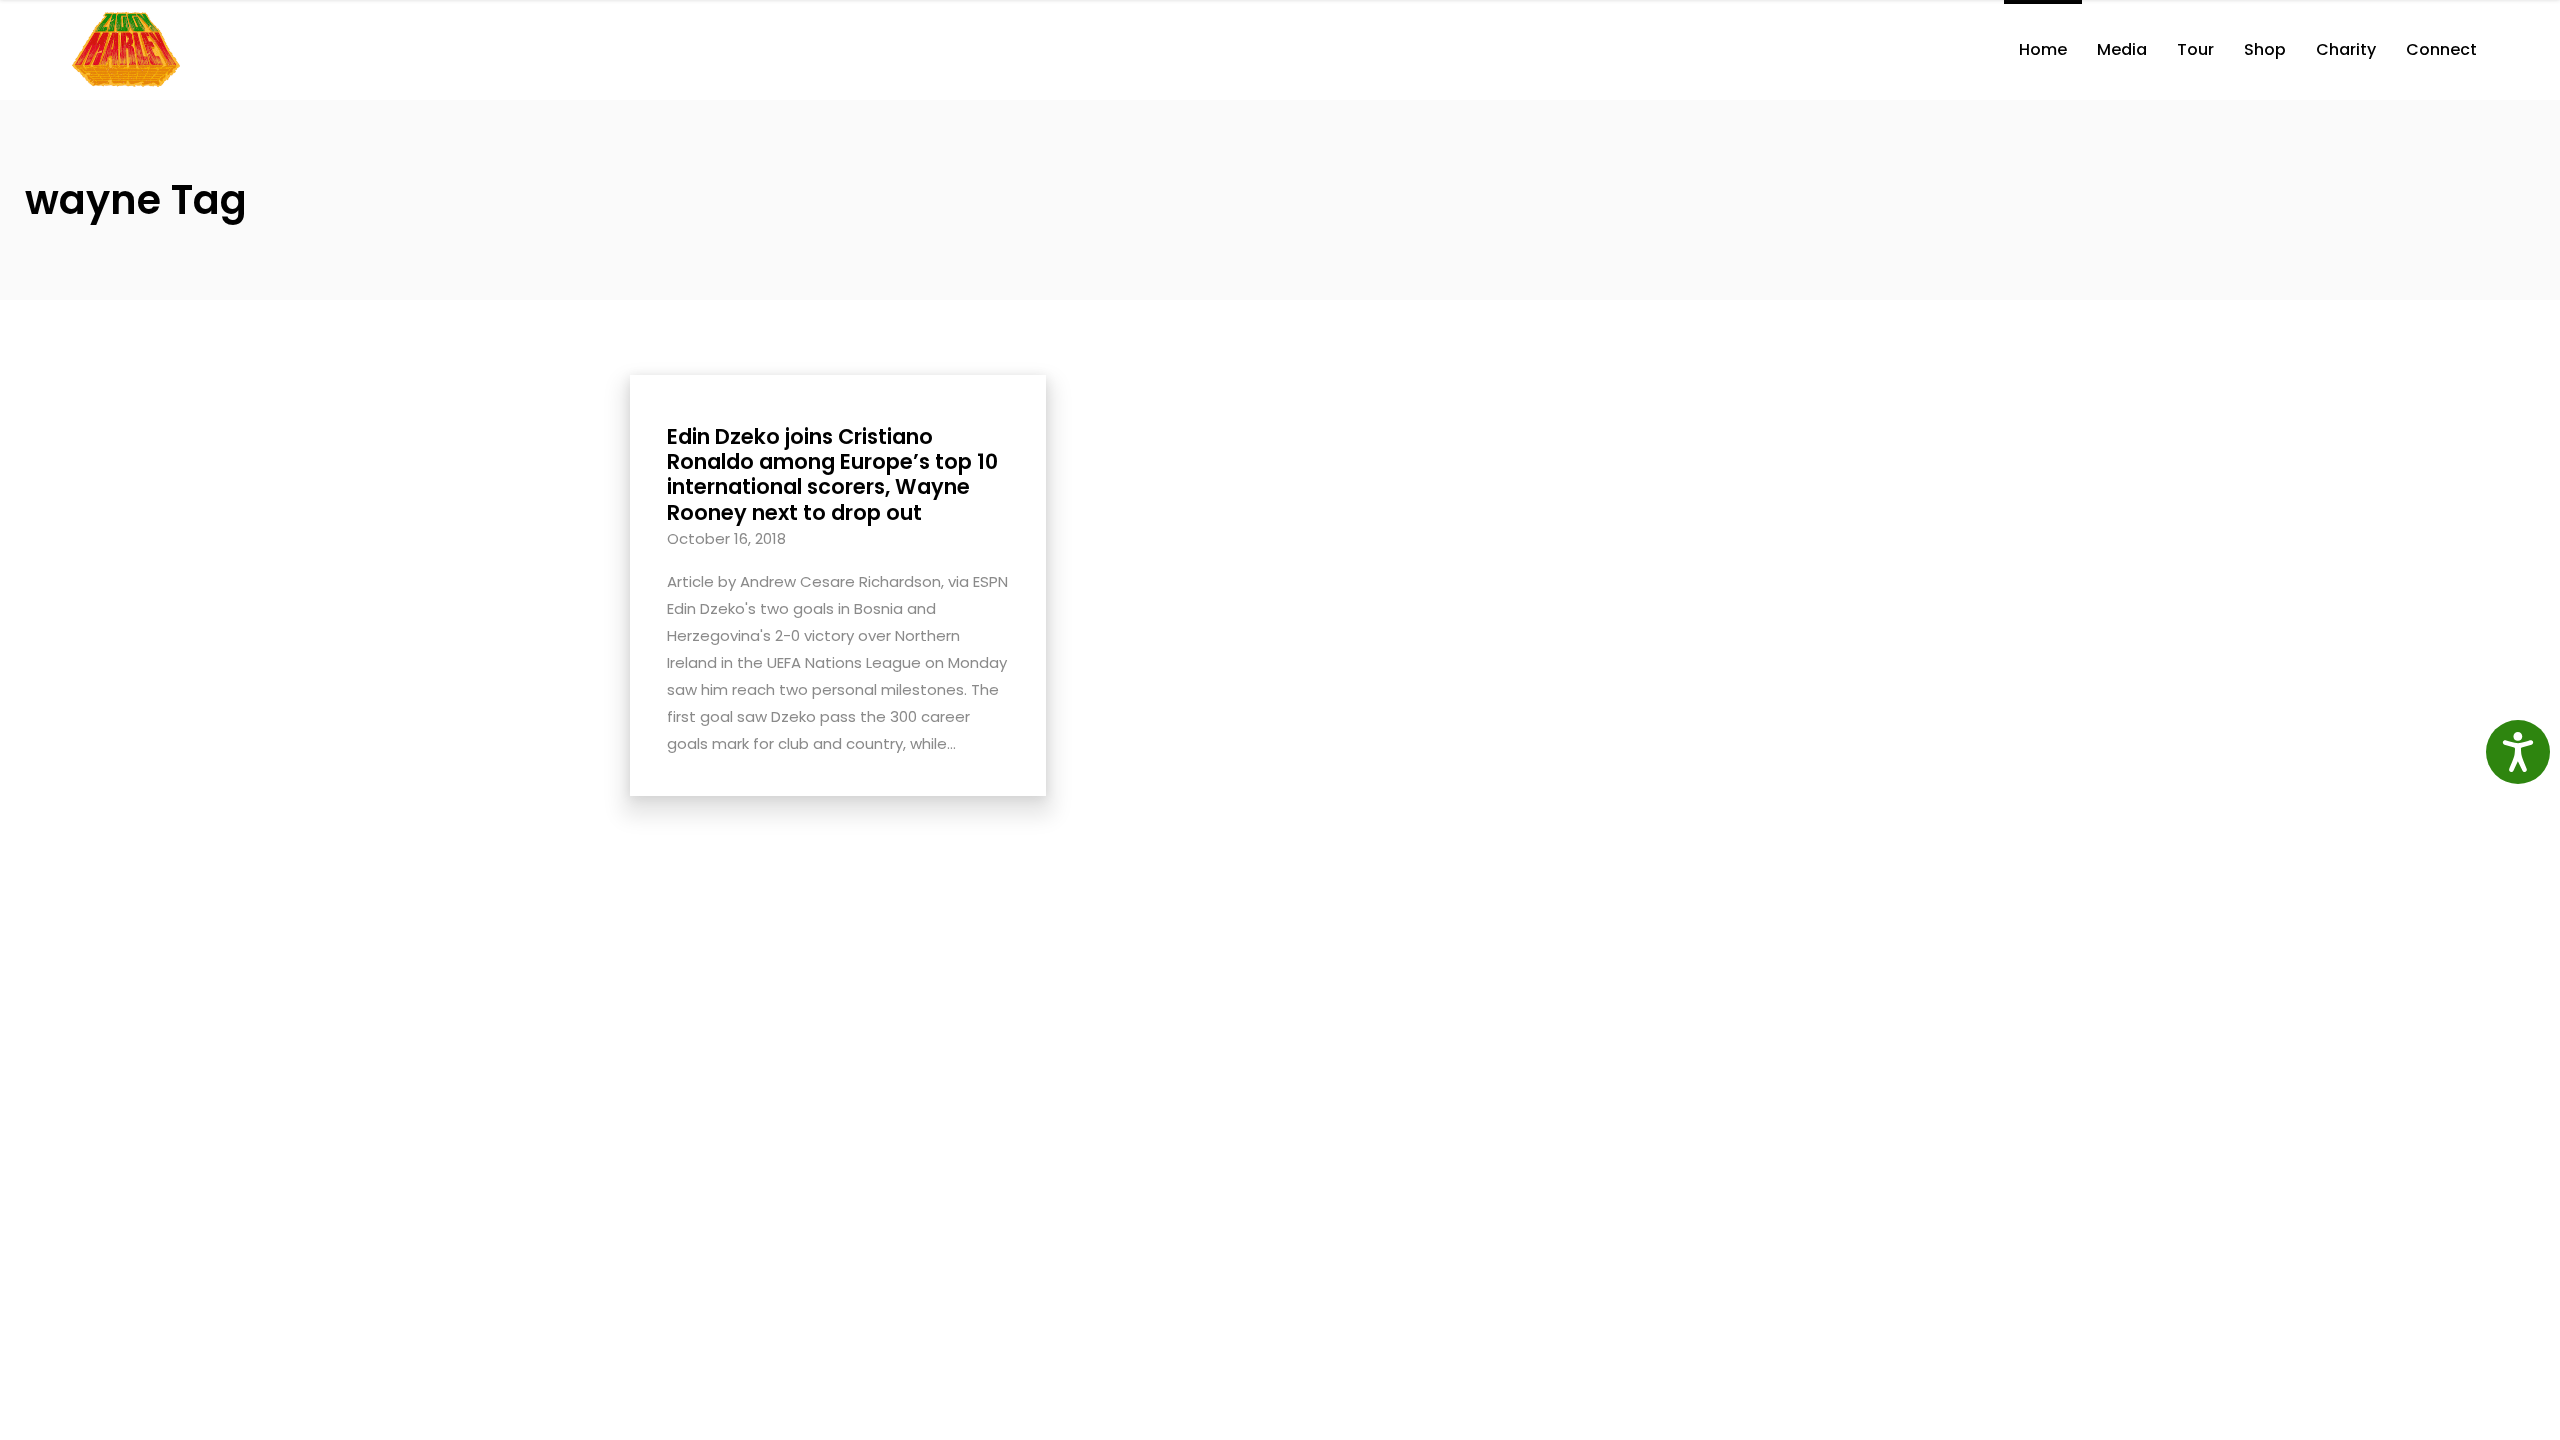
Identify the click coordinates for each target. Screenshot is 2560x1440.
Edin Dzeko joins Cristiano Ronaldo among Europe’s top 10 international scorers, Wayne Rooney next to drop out (832, 474)
